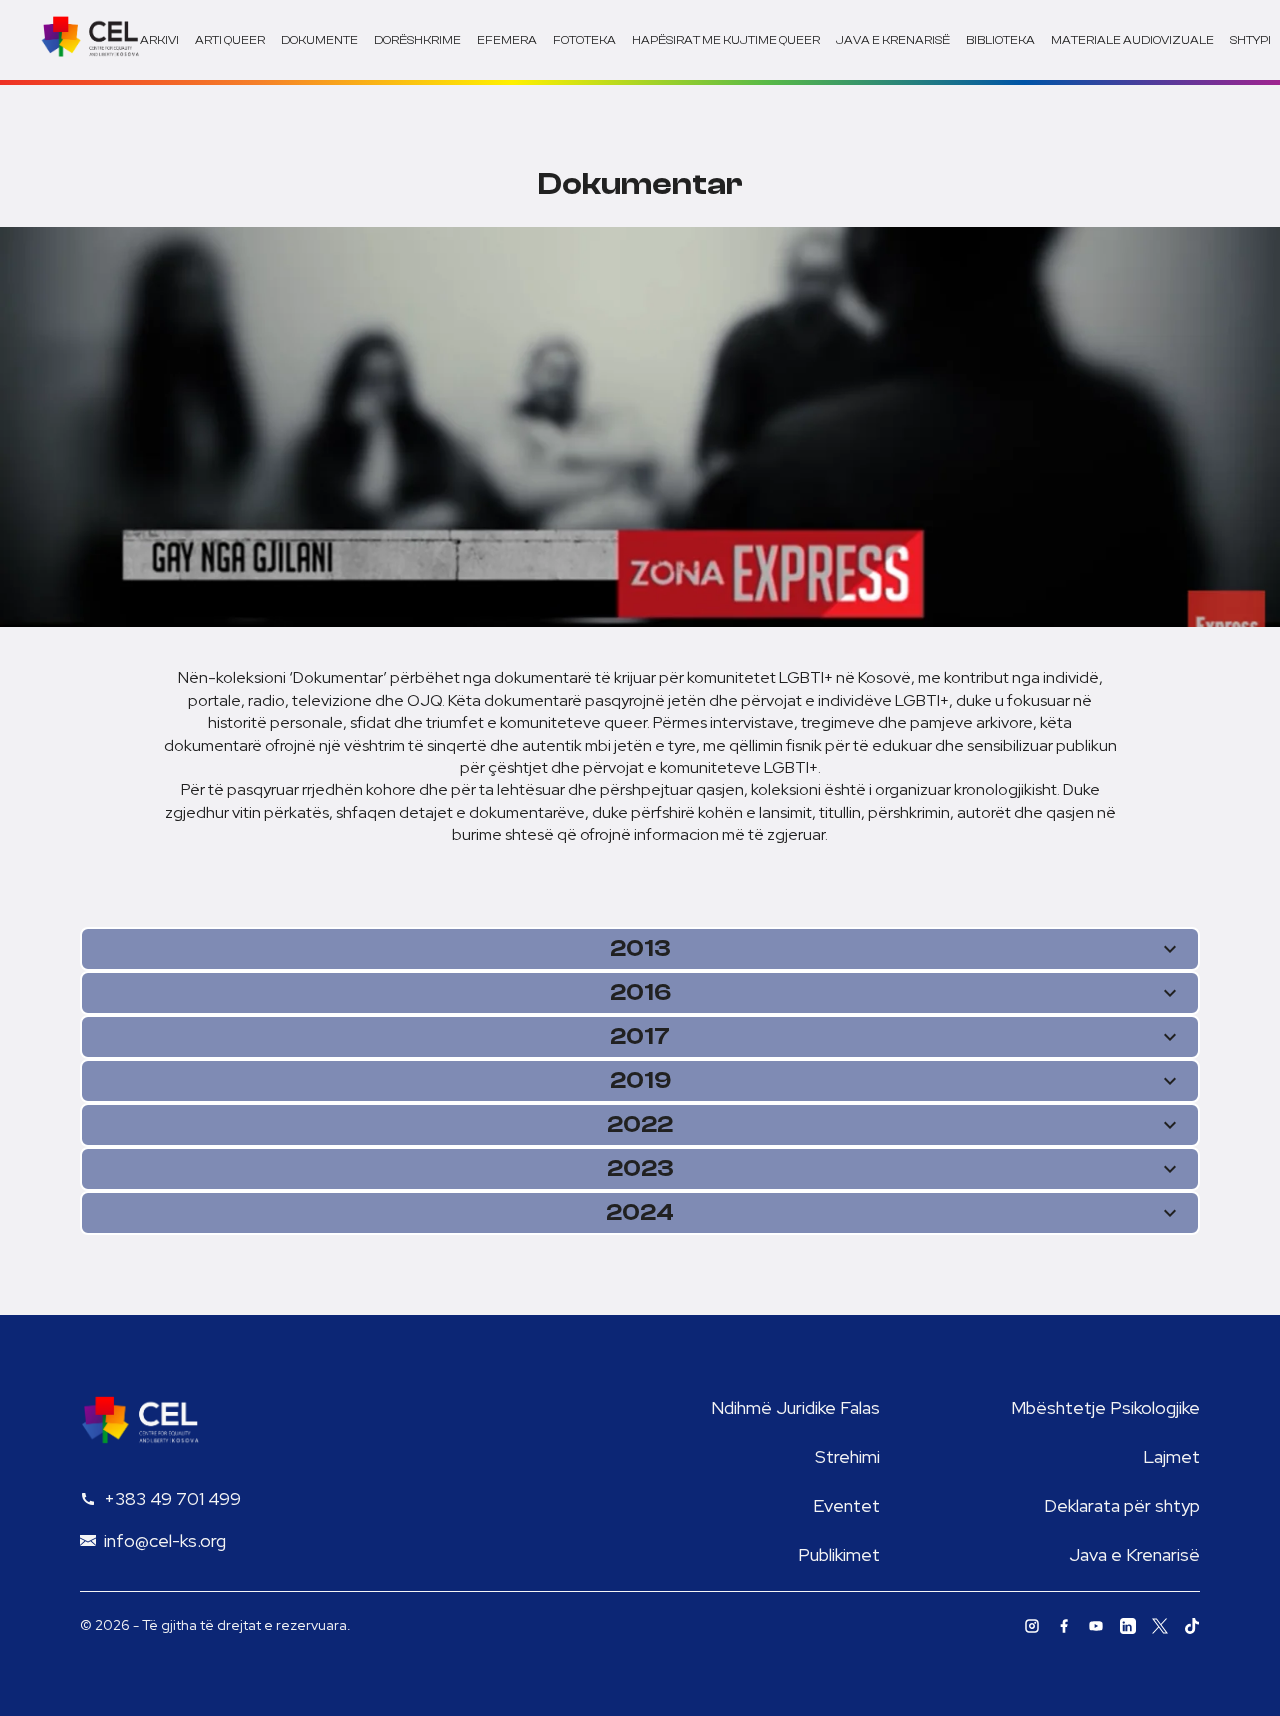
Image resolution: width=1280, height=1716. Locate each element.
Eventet (846, 1505)
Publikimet (839, 1554)
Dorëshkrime (417, 40)
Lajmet (1171, 1456)
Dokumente (319, 40)
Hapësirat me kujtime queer (726, 40)
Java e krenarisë (893, 40)
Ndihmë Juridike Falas (795, 1407)
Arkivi (159, 40)
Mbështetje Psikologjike (1105, 1407)
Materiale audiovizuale (1132, 40)
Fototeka (584, 40)
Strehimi (847, 1456)
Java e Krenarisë (1134, 1554)
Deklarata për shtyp (1122, 1505)
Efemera (507, 40)
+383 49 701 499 (172, 1498)
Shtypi (1250, 40)
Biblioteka (1000, 40)
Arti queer (230, 40)
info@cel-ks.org (165, 1540)
